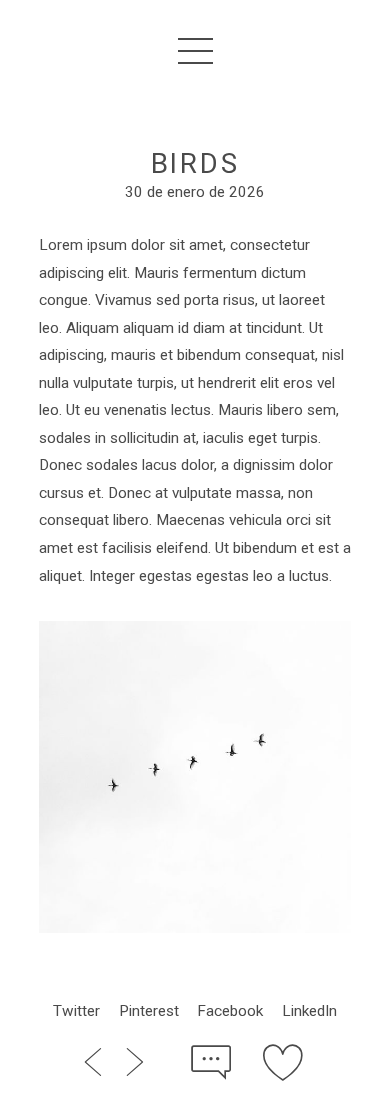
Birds (195, 163)
